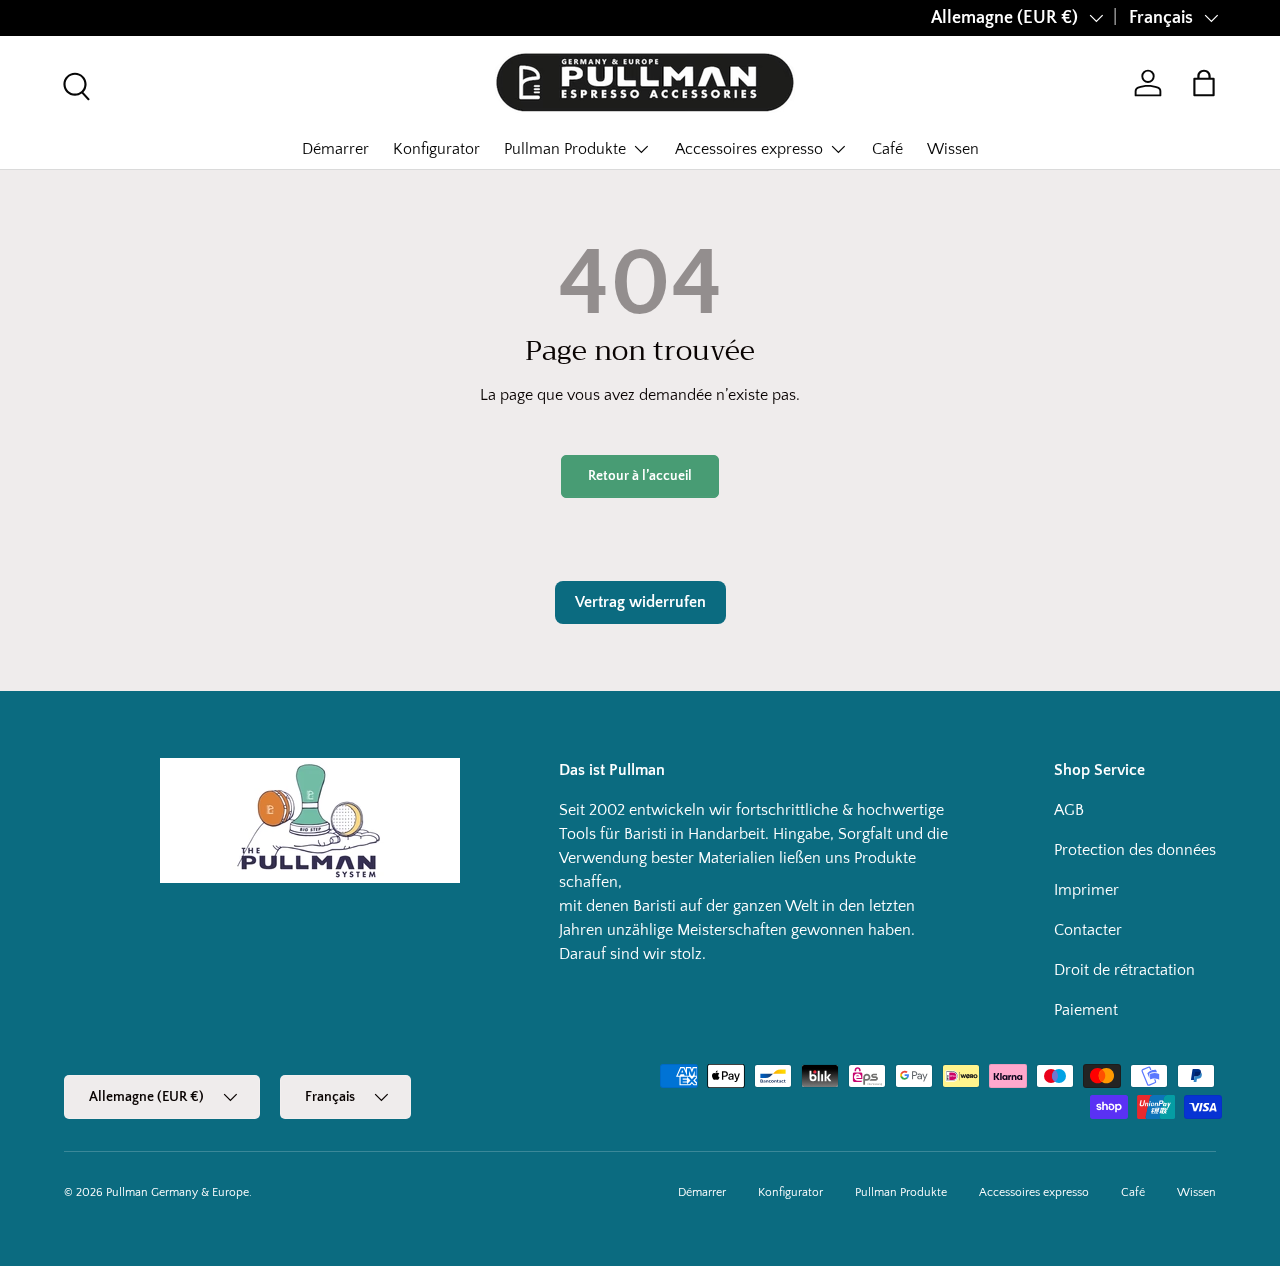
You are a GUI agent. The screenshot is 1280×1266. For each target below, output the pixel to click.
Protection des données (1135, 850)
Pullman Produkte (565, 149)
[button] (1204, 83)
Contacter (1088, 930)
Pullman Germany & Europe (177, 1192)
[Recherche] (74, 84)
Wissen (953, 149)
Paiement (1086, 1010)
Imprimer (1086, 890)
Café (887, 149)
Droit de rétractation (1124, 970)
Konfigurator (436, 149)
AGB (1069, 810)
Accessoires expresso (749, 149)
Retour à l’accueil (640, 476)
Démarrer (335, 149)
